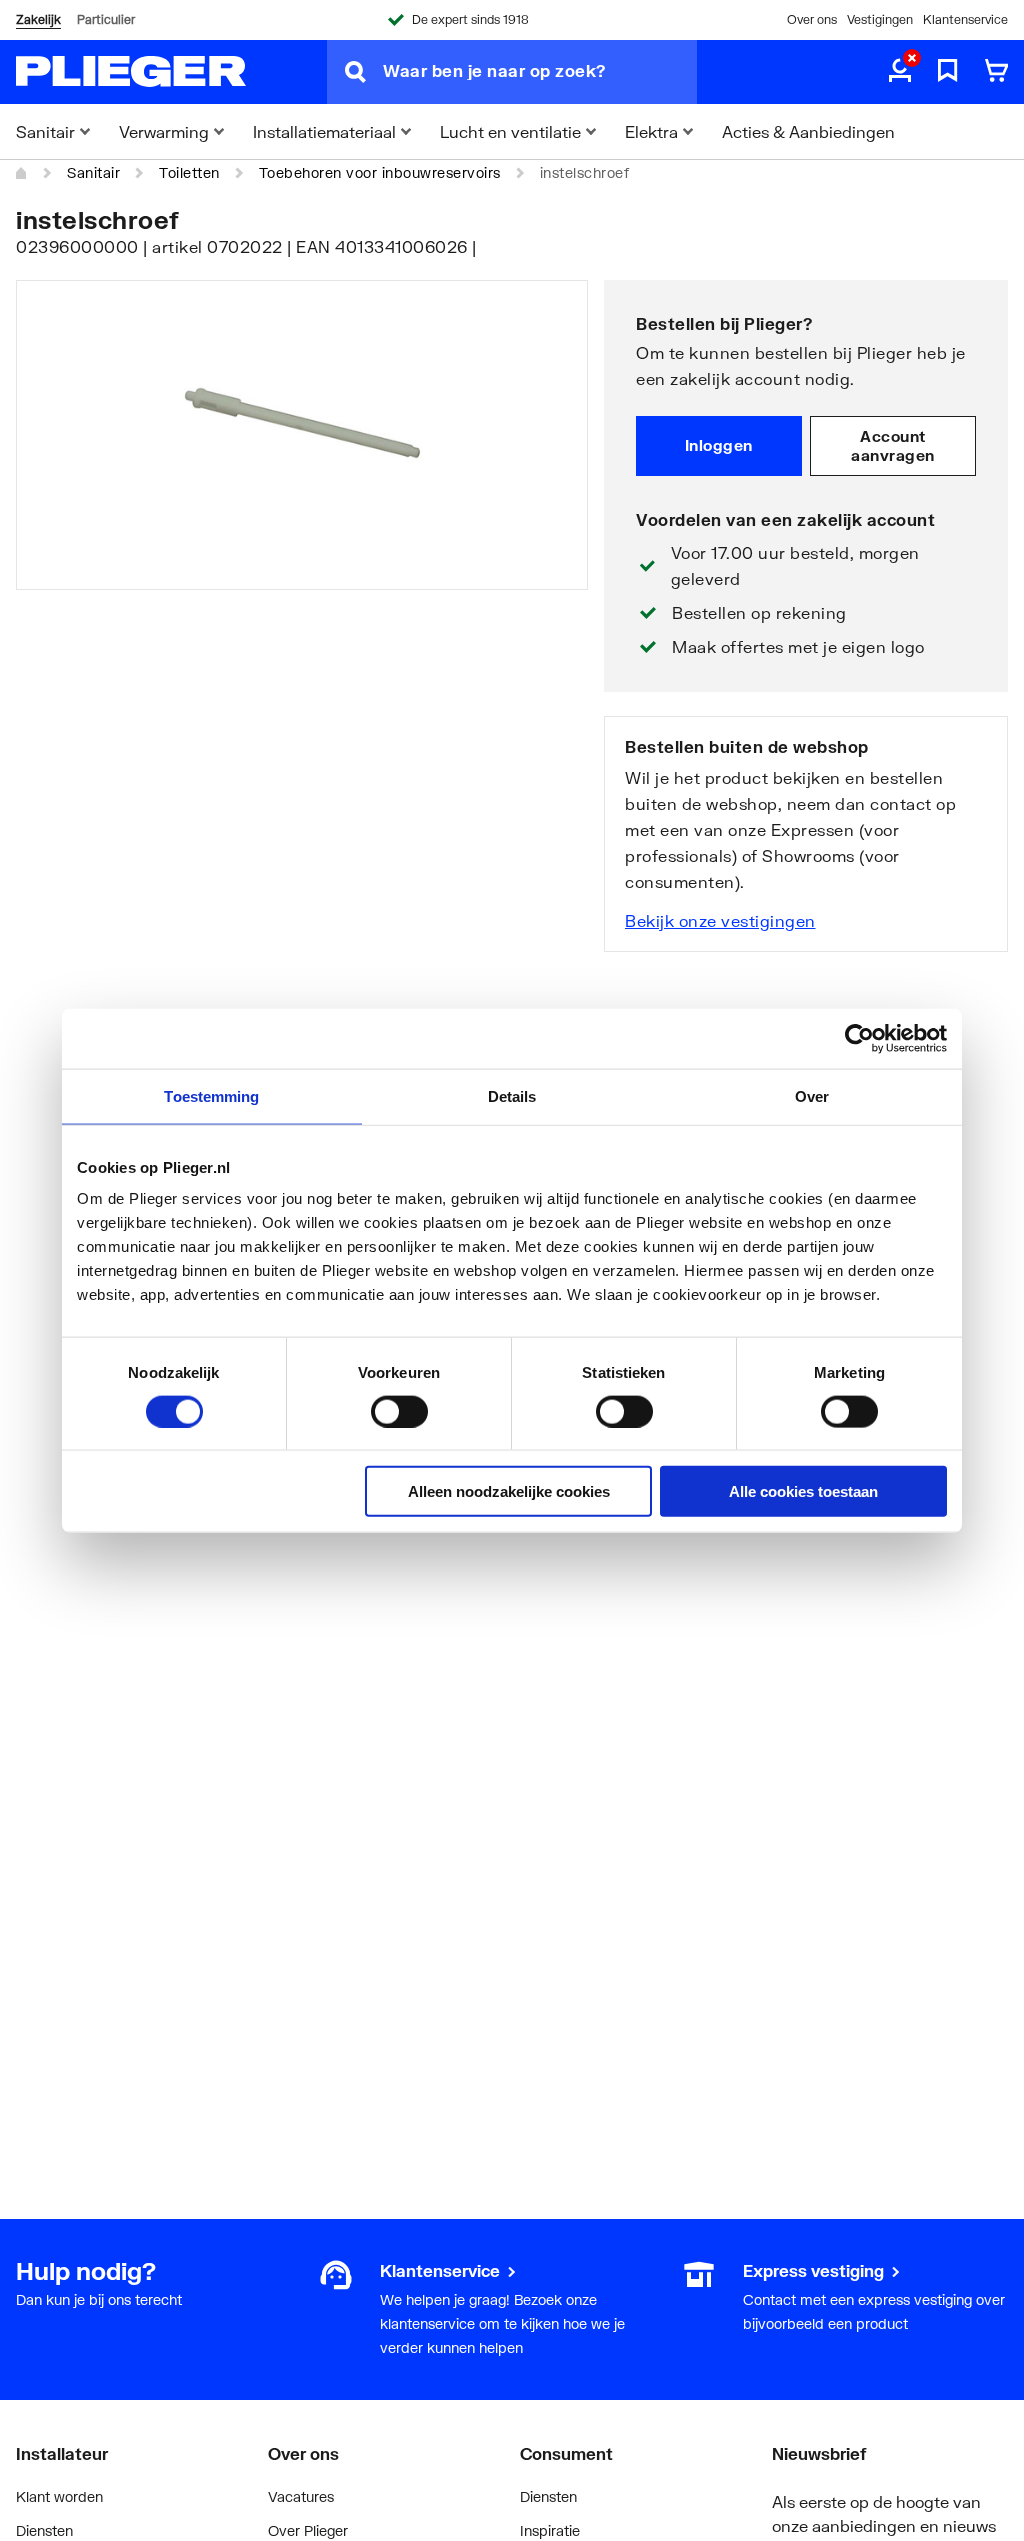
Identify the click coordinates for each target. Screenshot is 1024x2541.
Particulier (106, 19)
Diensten (44, 2530)
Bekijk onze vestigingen (720, 920)
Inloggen (719, 445)
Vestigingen (880, 19)
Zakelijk (38, 19)
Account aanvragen (893, 446)
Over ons (812, 19)
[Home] (22, 173)
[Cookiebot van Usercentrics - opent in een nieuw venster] (859, 1038)
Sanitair (93, 172)
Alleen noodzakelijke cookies (509, 1491)
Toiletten (189, 172)
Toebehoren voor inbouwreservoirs (380, 172)
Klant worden (59, 2496)
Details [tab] (512, 1095)
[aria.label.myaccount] (900, 72)
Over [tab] (812, 1095)
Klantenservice (965, 19)
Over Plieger (308, 2530)
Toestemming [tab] (211, 1095)
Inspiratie (550, 2530)
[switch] (399, 1411)
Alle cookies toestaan (803, 1491)
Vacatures (301, 2496)
